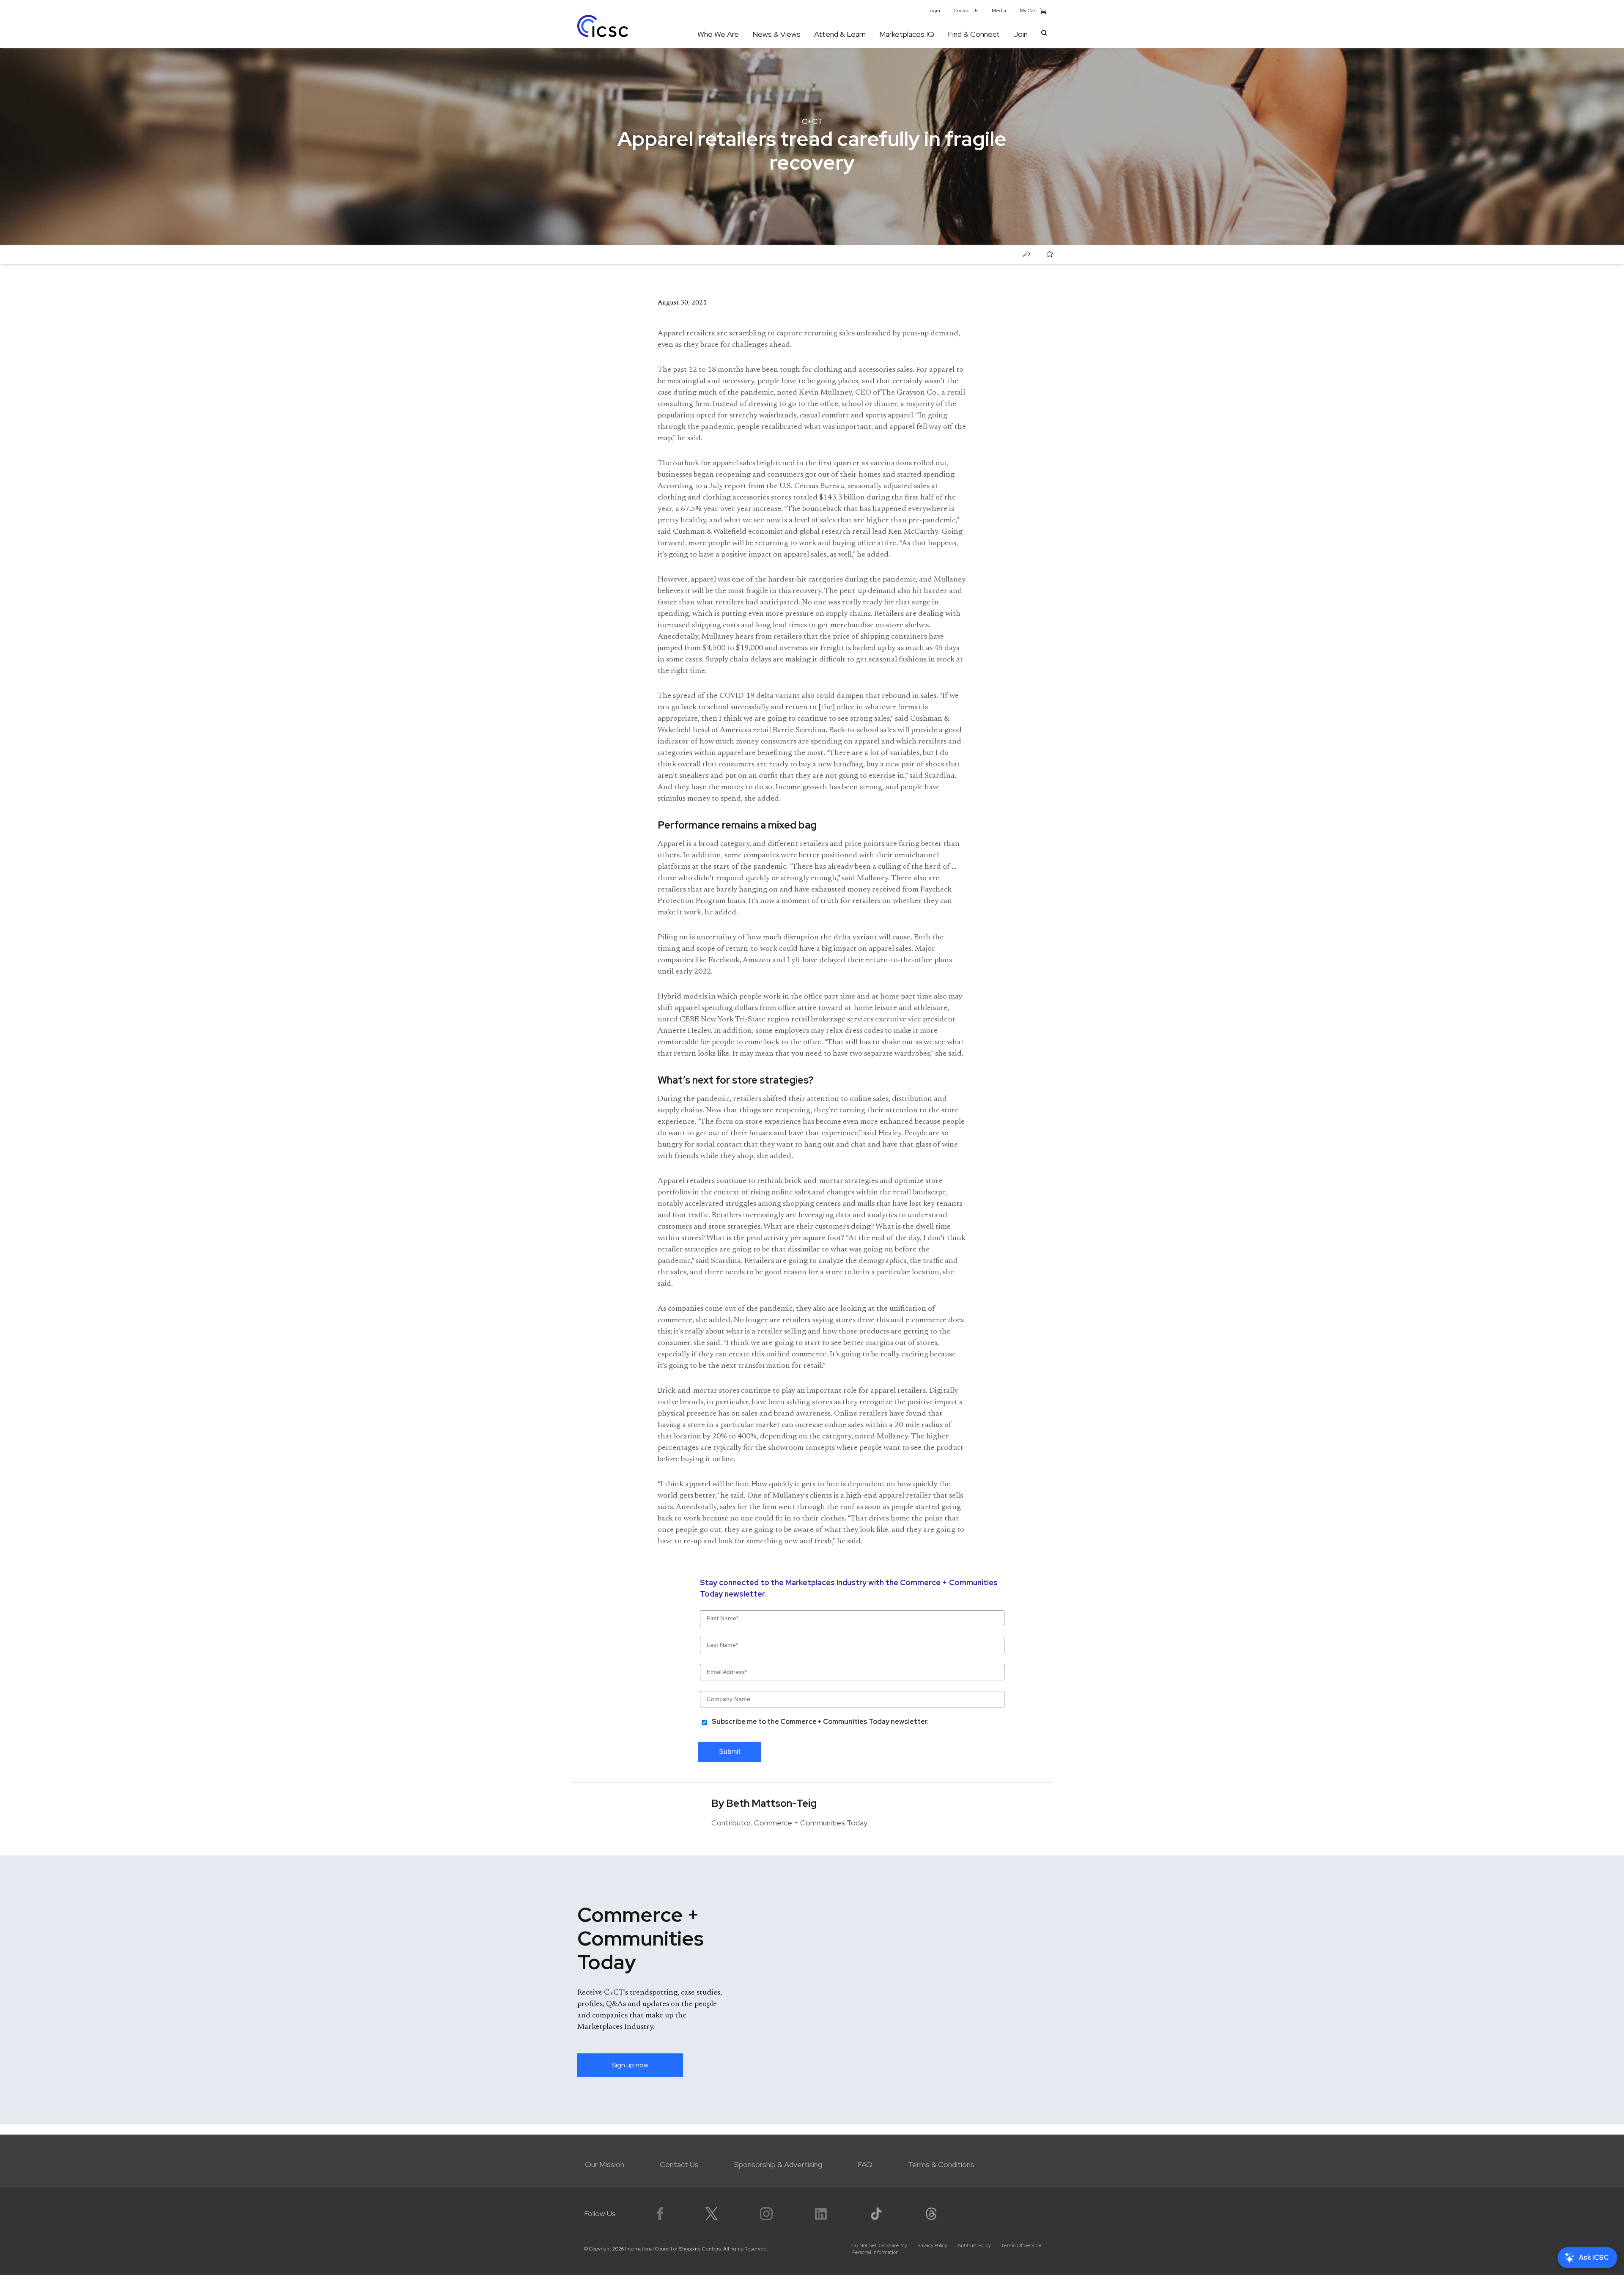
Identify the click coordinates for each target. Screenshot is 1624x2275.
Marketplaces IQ (907, 34)
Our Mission (605, 2164)
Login (934, 11)
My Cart (1029, 11)
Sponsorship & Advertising (778, 2164)
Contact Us (966, 11)
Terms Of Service (1021, 2245)
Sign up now (630, 2065)
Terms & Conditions (941, 2164)
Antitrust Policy (974, 2245)
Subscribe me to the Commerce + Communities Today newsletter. (820, 1722)
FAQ (865, 2164)
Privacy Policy (932, 2245)
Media (999, 11)
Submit (730, 1752)
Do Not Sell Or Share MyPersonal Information (880, 2249)
